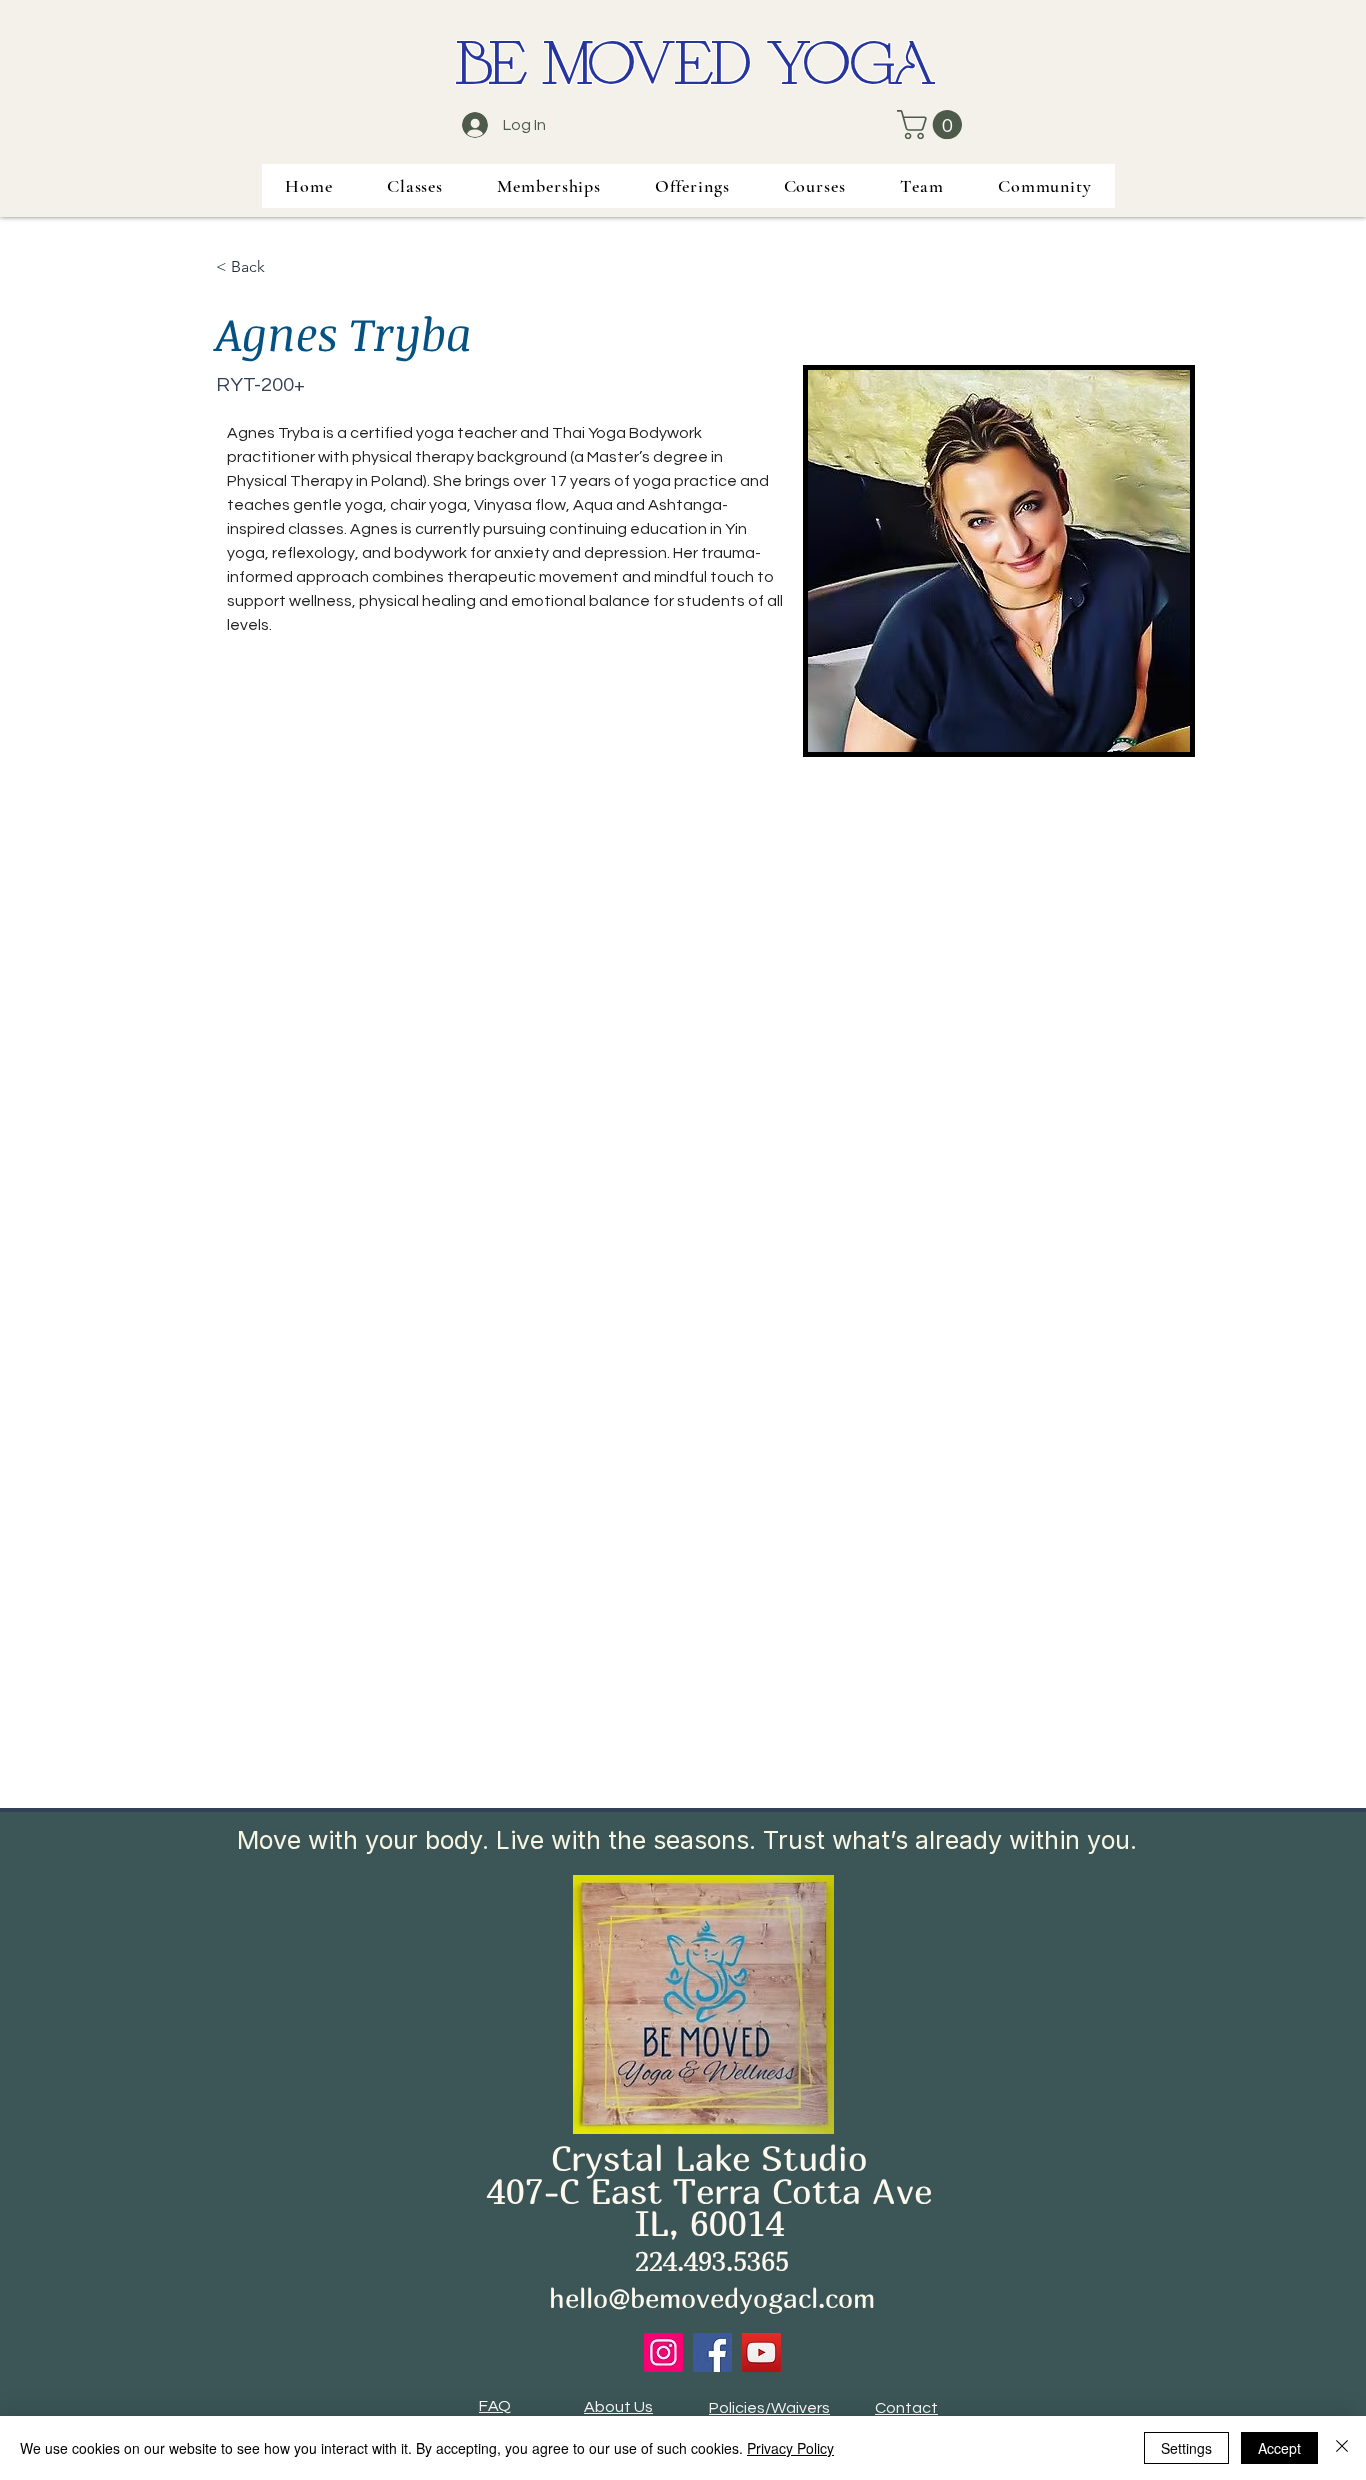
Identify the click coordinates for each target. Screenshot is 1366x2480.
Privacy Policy (790, 2448)
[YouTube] (761, 2352)
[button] (933, 124)
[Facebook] (712, 2352)
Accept (1279, 2448)
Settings (1186, 2448)
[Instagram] (663, 2352)
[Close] (1342, 2448)
